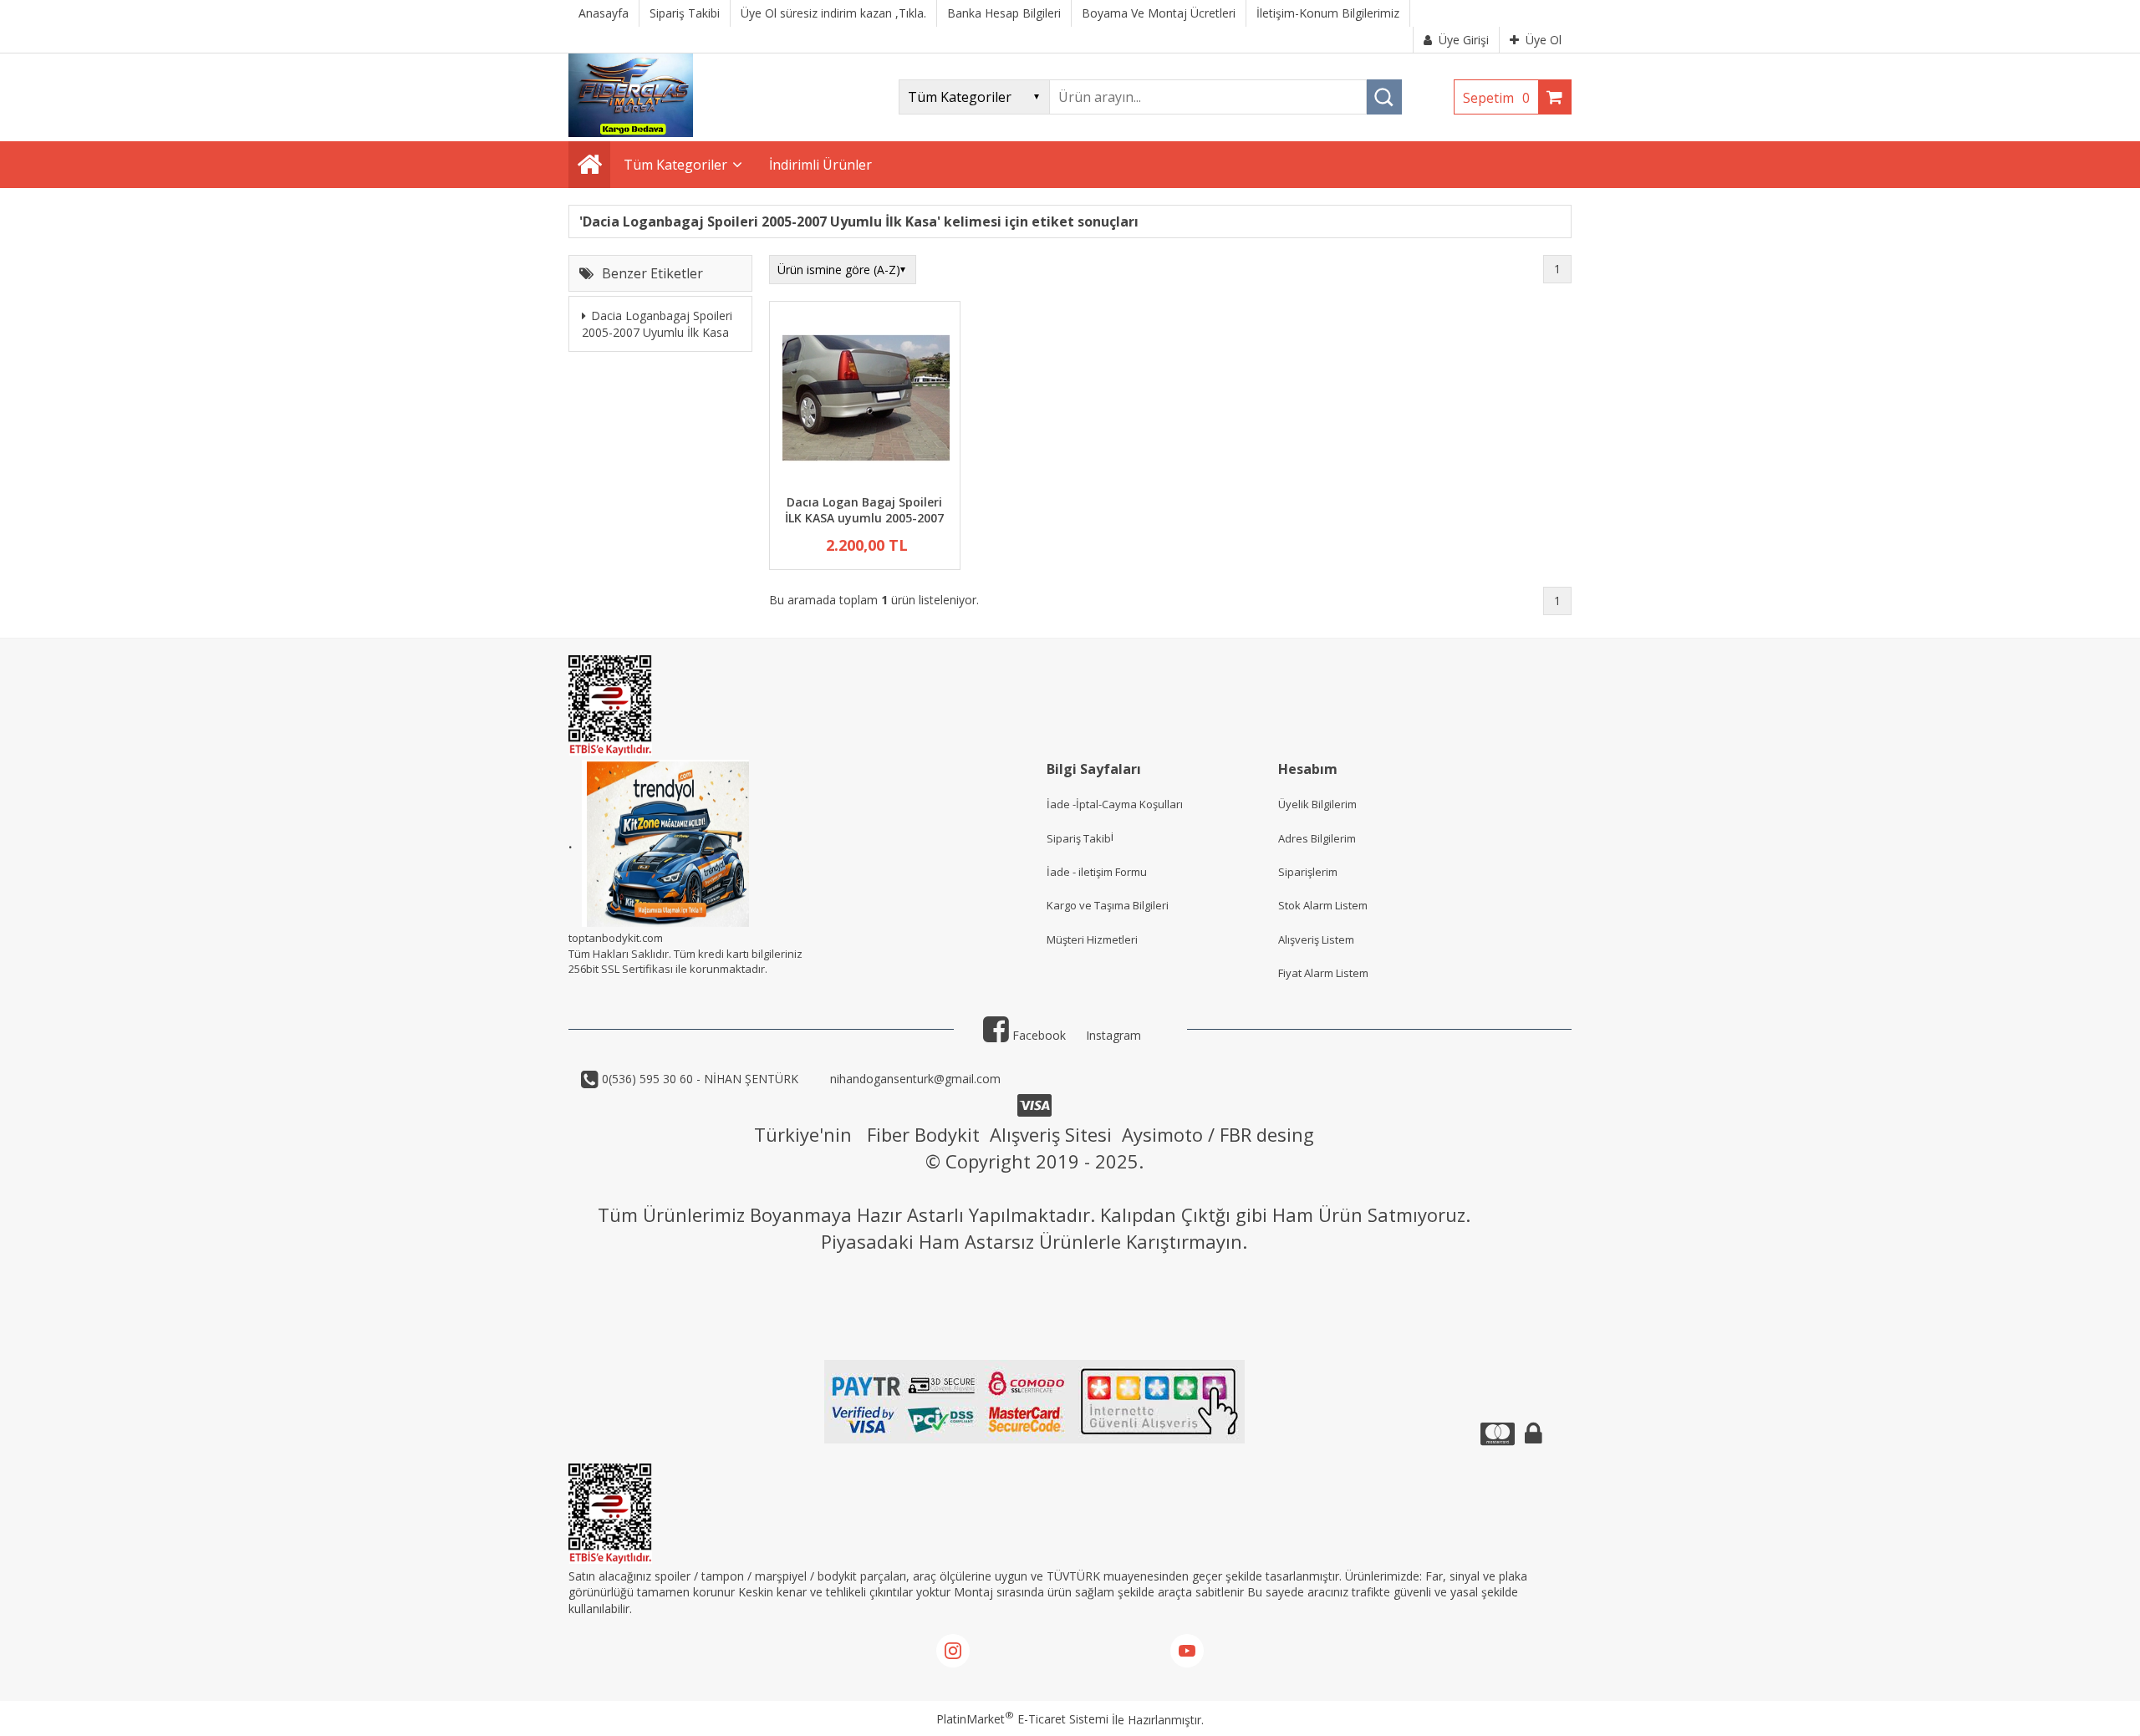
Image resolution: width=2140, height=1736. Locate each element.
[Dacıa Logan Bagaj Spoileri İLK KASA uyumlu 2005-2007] (865, 400)
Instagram (1113, 1035)
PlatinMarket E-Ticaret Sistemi (1022, 1719)
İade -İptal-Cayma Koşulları (1115, 804)
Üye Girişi (1464, 40)
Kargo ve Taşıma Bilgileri (1108, 905)
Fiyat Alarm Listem (1323, 973)
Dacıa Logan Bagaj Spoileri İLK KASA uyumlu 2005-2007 (864, 510)
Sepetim (1496, 98)
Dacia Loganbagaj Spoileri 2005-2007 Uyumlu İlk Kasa (657, 325)
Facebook (1037, 1035)
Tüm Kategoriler (675, 165)
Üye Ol (1544, 40)
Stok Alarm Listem (1323, 905)
